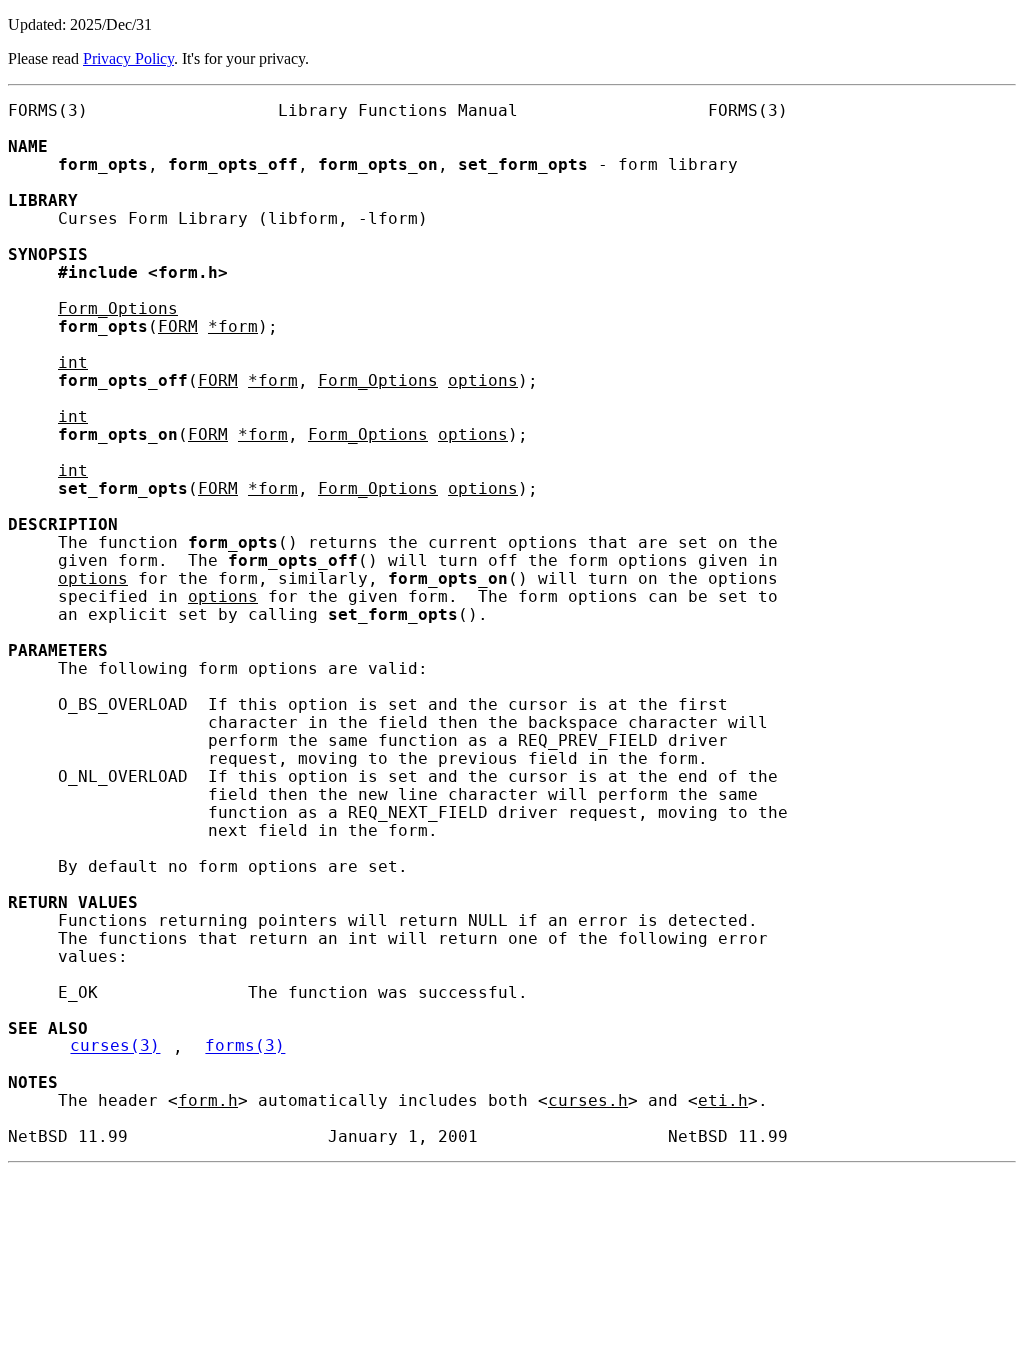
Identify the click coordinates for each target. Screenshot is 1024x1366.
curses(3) (115, 1047)
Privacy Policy (128, 58)
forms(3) (245, 1047)
